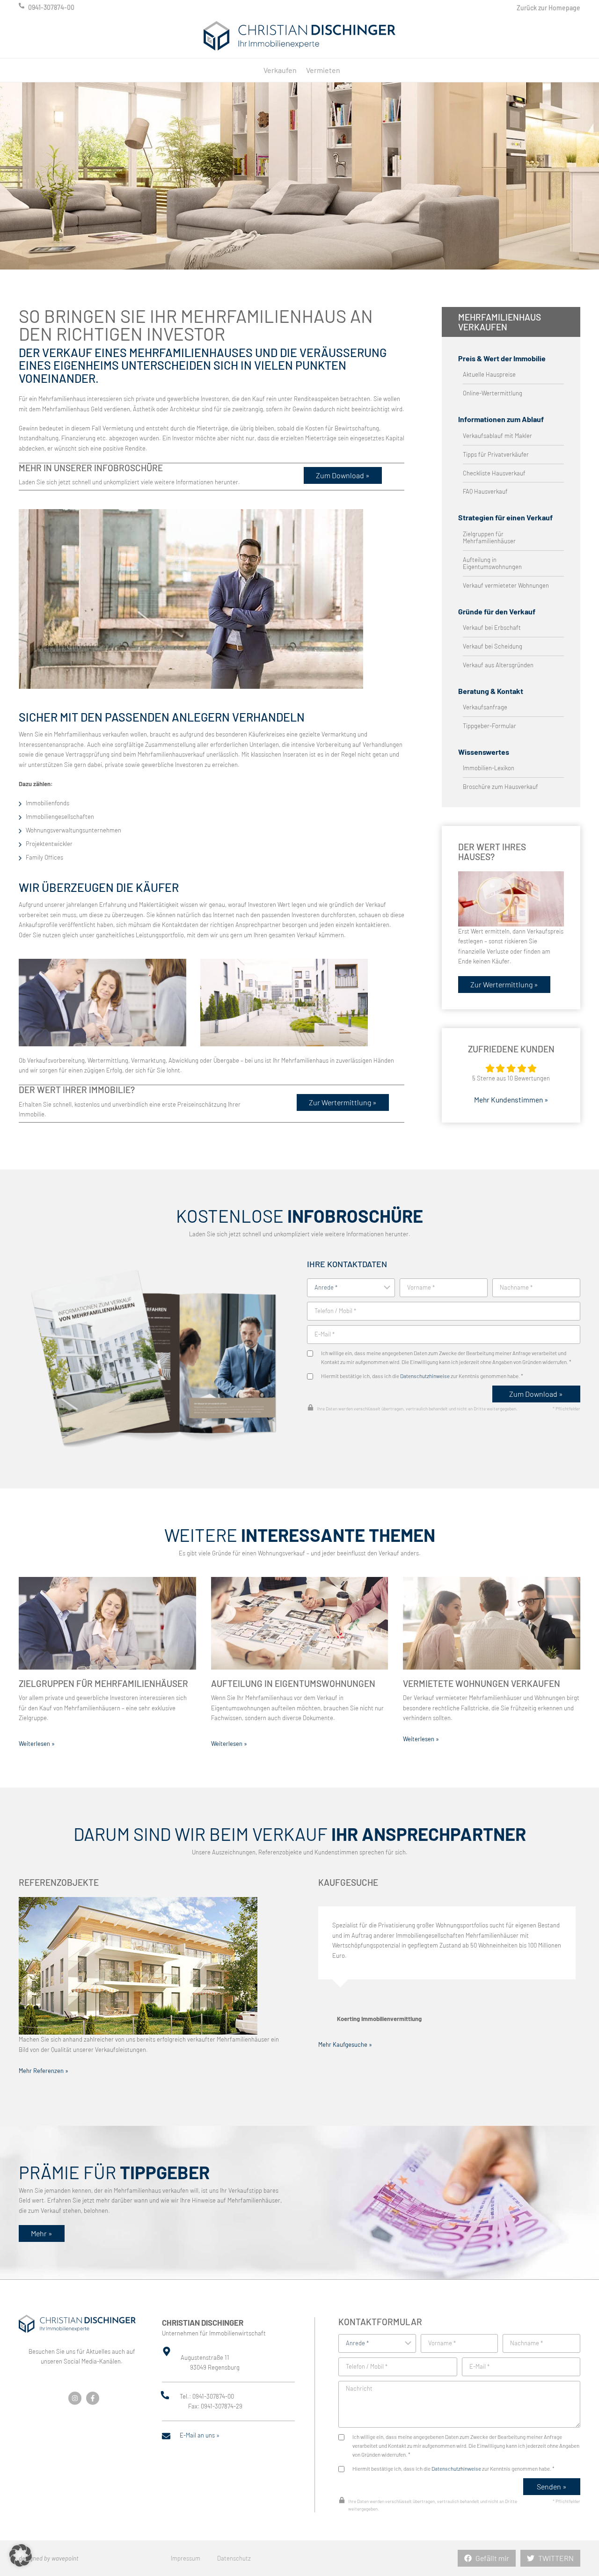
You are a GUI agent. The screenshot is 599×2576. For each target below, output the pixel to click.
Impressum (186, 2558)
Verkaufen (280, 70)
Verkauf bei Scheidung (493, 646)
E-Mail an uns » (200, 2435)
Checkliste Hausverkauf (494, 473)
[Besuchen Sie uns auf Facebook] (93, 2398)
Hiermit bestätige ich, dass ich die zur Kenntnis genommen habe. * (422, 1376)
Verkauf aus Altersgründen (498, 665)
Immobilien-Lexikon (489, 768)
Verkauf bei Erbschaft (492, 628)
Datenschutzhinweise (425, 1376)
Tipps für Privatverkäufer (496, 455)
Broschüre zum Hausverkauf (500, 787)
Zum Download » (536, 1394)
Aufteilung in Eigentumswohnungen (492, 563)
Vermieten (323, 70)
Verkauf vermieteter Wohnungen (506, 586)
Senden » (552, 2486)
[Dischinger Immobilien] (299, 36)
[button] (21, 2555)
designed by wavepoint (49, 2558)
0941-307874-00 (51, 7)
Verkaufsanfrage (485, 707)
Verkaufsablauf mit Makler (497, 436)
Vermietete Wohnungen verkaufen (482, 1683)
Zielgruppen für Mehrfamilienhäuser (489, 538)
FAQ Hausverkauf (485, 492)
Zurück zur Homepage (548, 8)
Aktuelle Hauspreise (489, 375)
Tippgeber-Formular (489, 726)
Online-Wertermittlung (493, 393)
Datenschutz (234, 2558)
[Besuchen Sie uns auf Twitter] (75, 2398)
